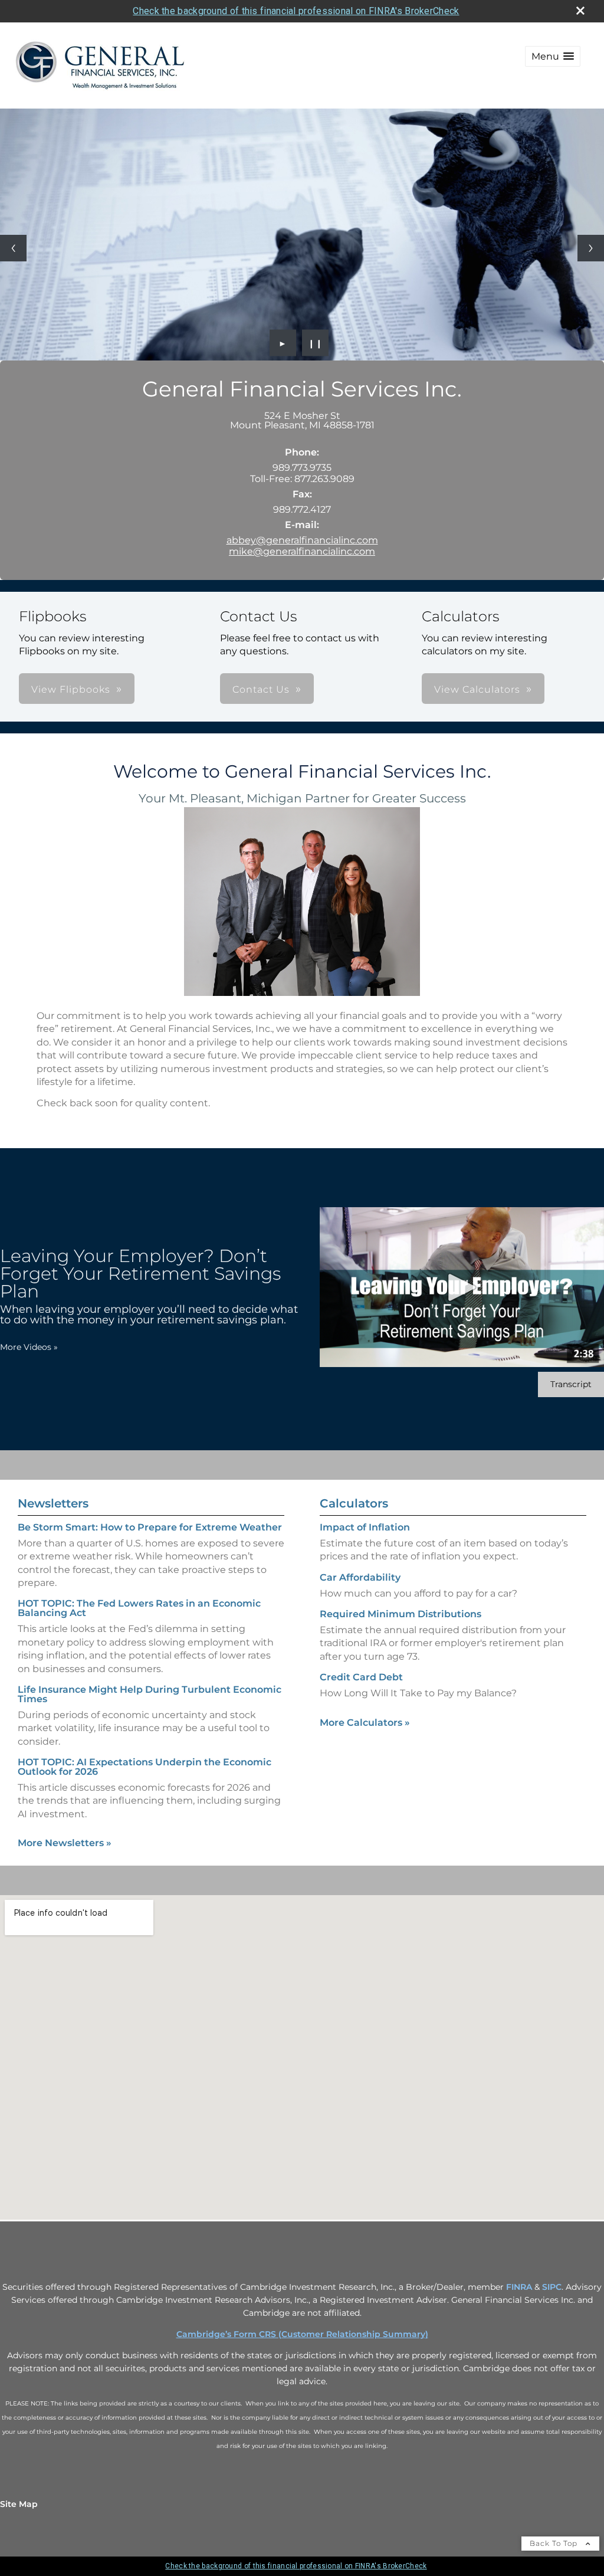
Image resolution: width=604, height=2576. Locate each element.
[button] (553, 56)
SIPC (552, 2287)
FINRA (519, 2287)
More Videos (29, 1347)
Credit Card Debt (361, 1677)
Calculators (354, 1503)
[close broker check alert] (580, 11)
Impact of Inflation (365, 1527)
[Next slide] (591, 248)
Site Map (19, 2504)
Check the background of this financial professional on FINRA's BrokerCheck (296, 11)
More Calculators (365, 1723)
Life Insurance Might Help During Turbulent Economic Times (150, 1694)
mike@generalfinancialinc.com (302, 551)
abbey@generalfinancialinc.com (302, 540)
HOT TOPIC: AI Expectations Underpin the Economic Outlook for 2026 (145, 1767)
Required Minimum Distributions (401, 1614)
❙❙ (316, 343)
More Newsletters (65, 1843)
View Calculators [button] (477, 689)
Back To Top (555, 2543)
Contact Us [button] (261, 689)
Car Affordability (360, 1577)
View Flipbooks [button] (71, 689)
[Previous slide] (13, 248)
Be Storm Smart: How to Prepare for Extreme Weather (150, 1527)
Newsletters (53, 1503)
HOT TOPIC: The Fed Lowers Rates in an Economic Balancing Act (139, 1608)
